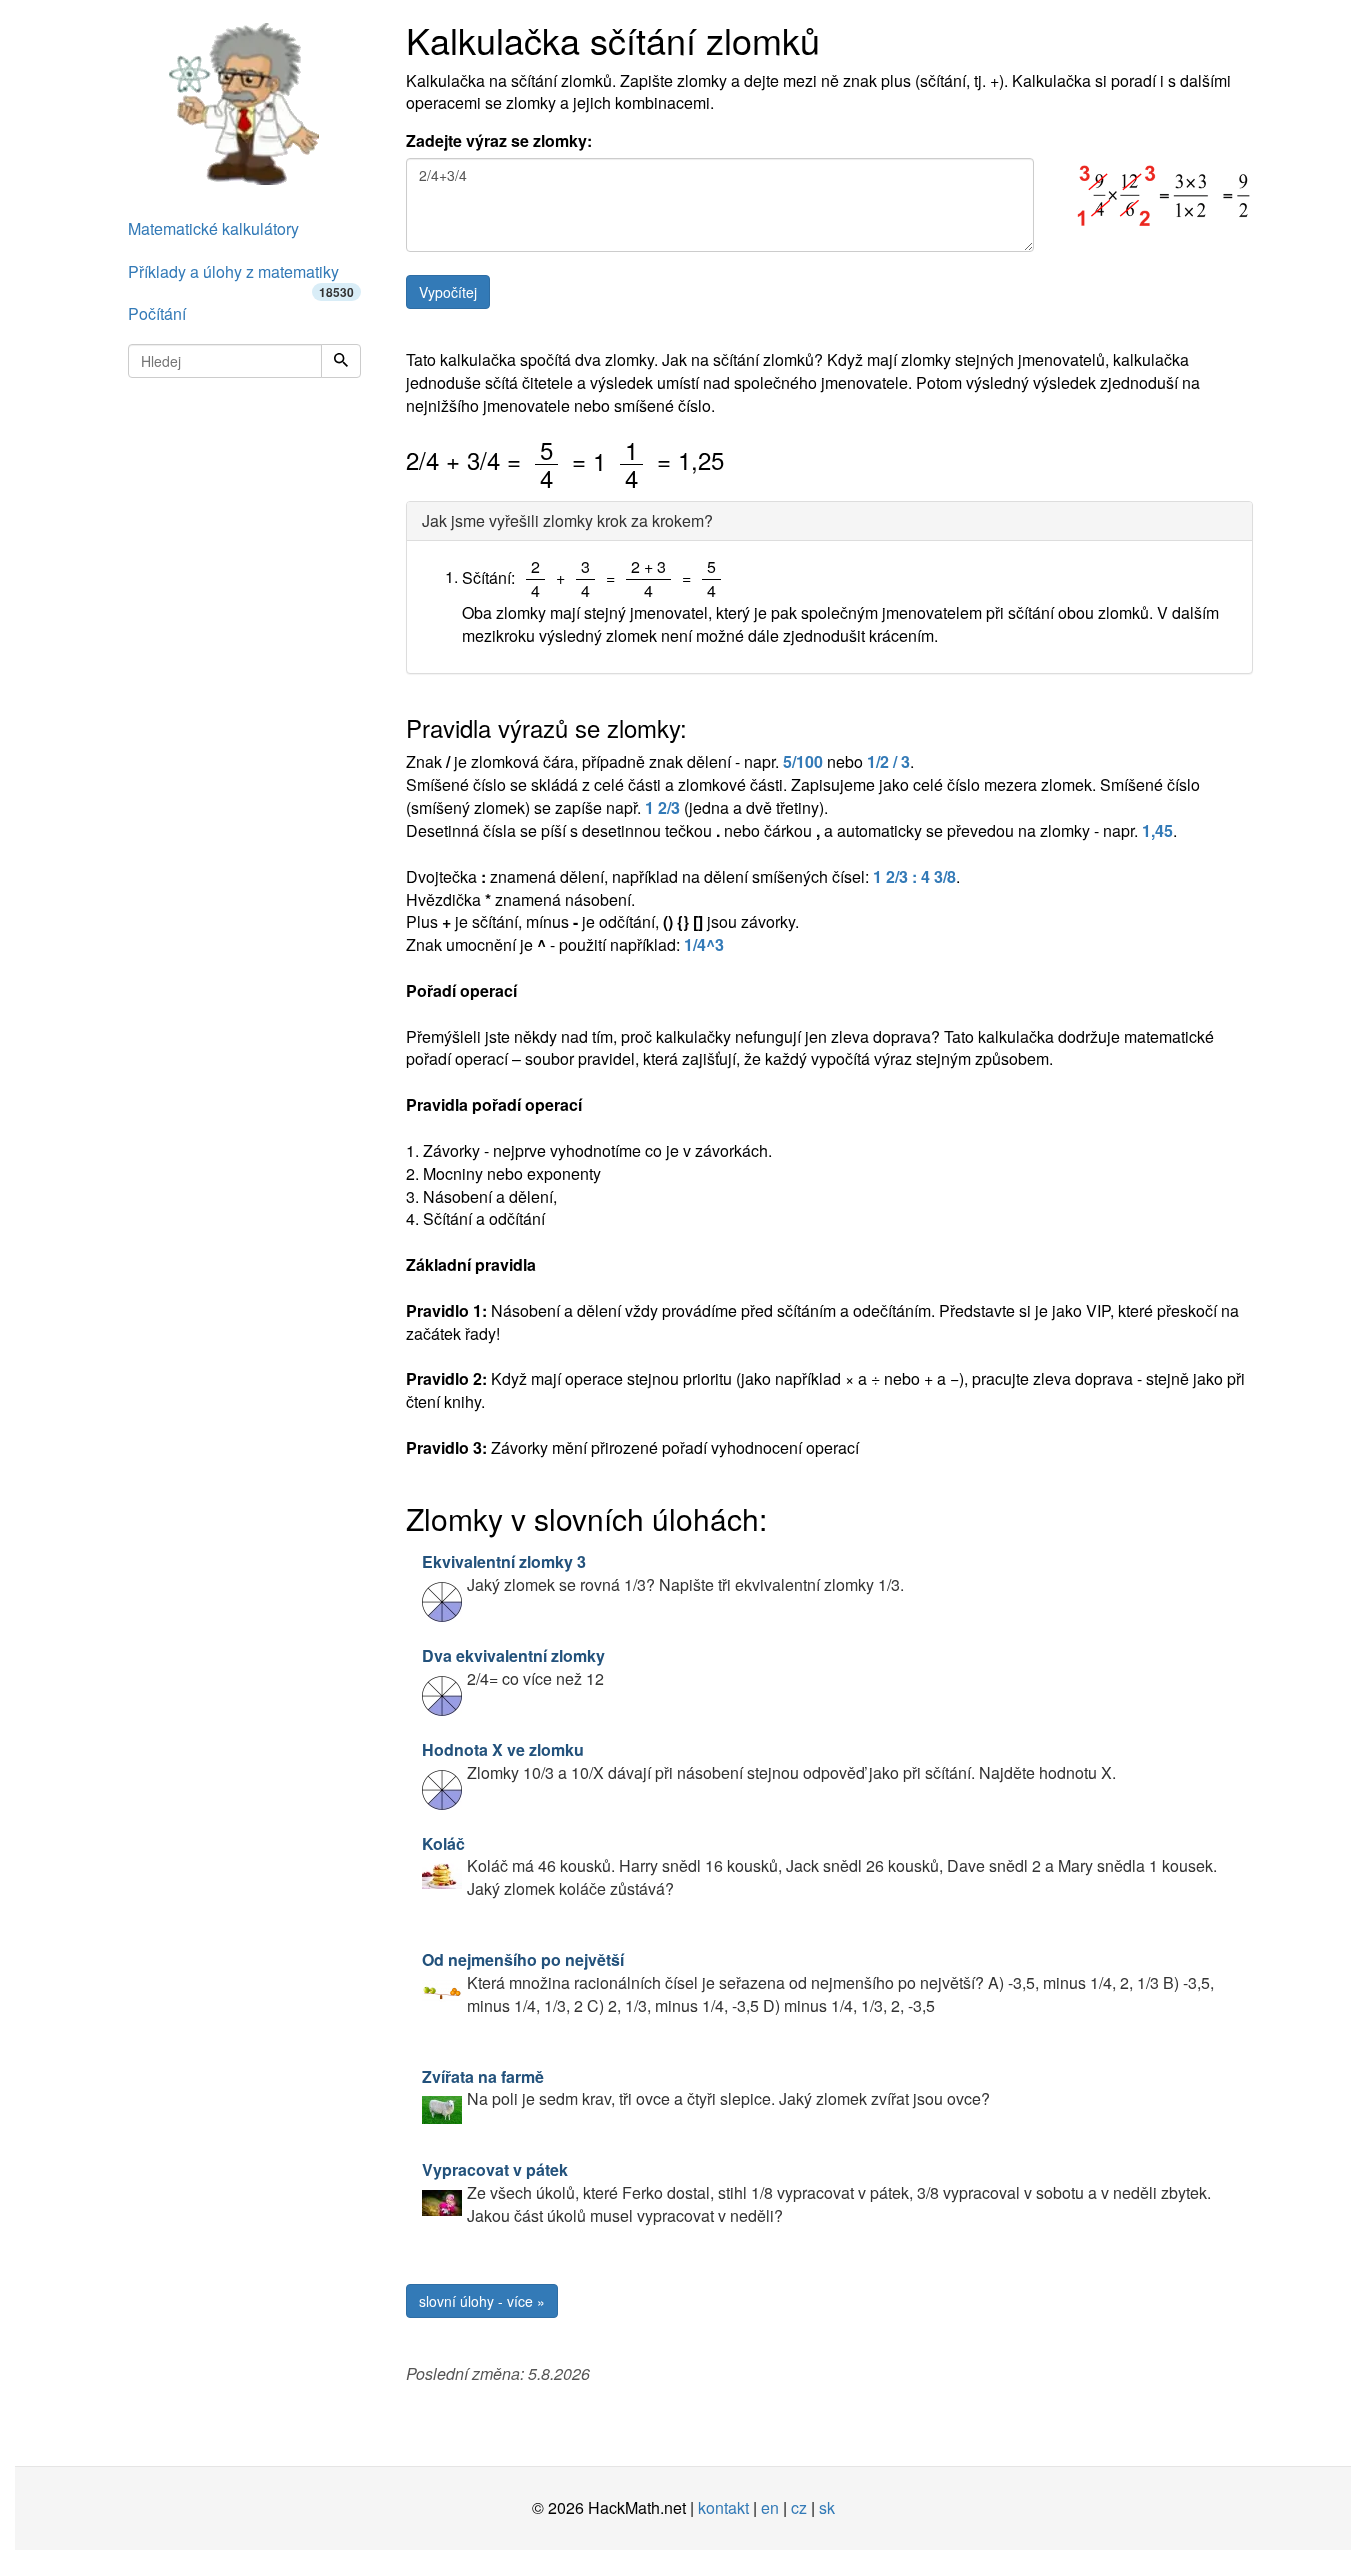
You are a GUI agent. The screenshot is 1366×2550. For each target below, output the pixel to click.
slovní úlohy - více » (482, 2301)
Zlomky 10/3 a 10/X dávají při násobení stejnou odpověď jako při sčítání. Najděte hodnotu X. (769, 1761)
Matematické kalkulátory (213, 228)
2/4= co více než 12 (513, 1667)
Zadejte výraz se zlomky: (499, 141)
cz (799, 2507)
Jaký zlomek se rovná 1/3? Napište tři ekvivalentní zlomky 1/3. (663, 1573)
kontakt (723, 2507)
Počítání (157, 313)
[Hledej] (341, 361)
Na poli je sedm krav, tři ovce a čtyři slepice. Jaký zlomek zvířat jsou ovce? (706, 2088)
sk (827, 2507)
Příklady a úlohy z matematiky (241, 277)
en (770, 2507)
